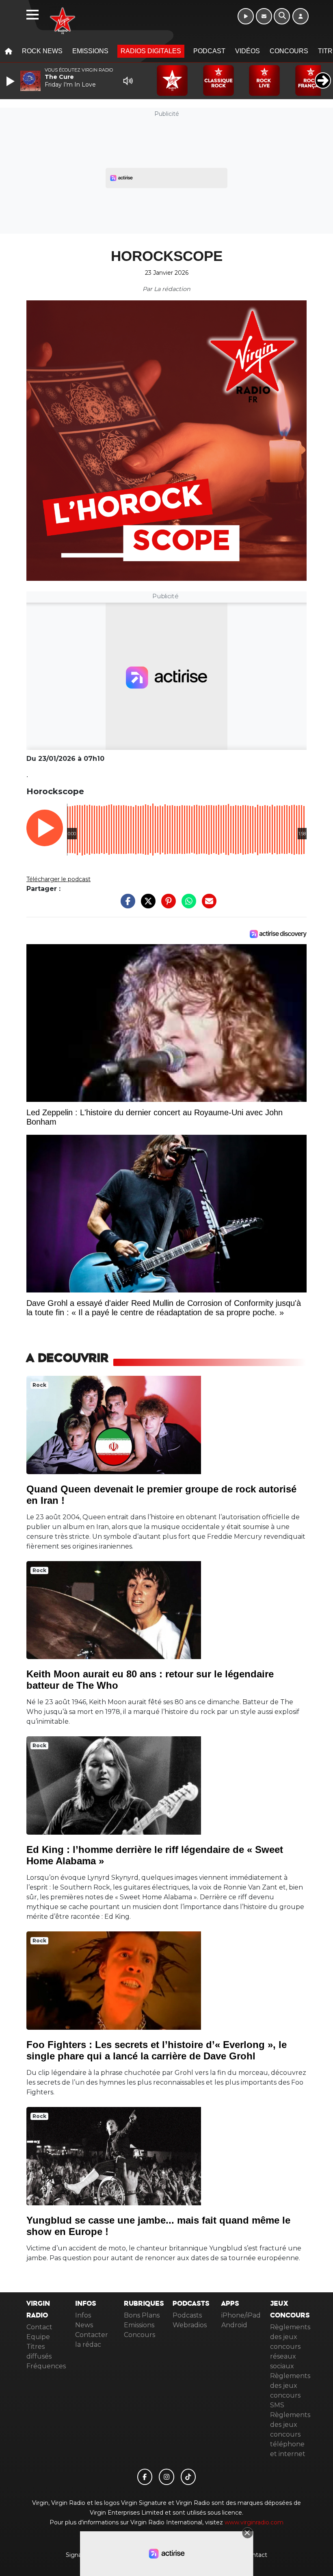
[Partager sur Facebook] (126, 905)
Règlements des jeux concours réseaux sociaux (290, 2347)
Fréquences (46, 2366)
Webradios (190, 2325)
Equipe (38, 2337)
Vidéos (248, 51)
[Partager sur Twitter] (146, 905)
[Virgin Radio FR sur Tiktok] (188, 2477)
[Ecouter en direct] (246, 16)
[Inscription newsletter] (264, 16)
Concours (289, 51)
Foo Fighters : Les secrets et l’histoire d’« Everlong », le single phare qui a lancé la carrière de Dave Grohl (157, 2050)
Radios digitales (151, 51)
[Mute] (128, 81)
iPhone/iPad (241, 2315)
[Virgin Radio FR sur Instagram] (166, 2477)
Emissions (90, 51)
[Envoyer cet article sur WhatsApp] (187, 905)
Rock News (42, 51)
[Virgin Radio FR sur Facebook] (145, 2477)
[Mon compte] (301, 16)
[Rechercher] (282, 16)
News (84, 2325)
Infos (83, 2315)
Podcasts (187, 2315)
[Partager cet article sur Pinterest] (166, 905)
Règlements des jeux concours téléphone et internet (290, 2434)
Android (234, 2325)
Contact (39, 2327)
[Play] (11, 81)
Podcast (209, 51)
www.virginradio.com (254, 2522)
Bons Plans (142, 2315)
